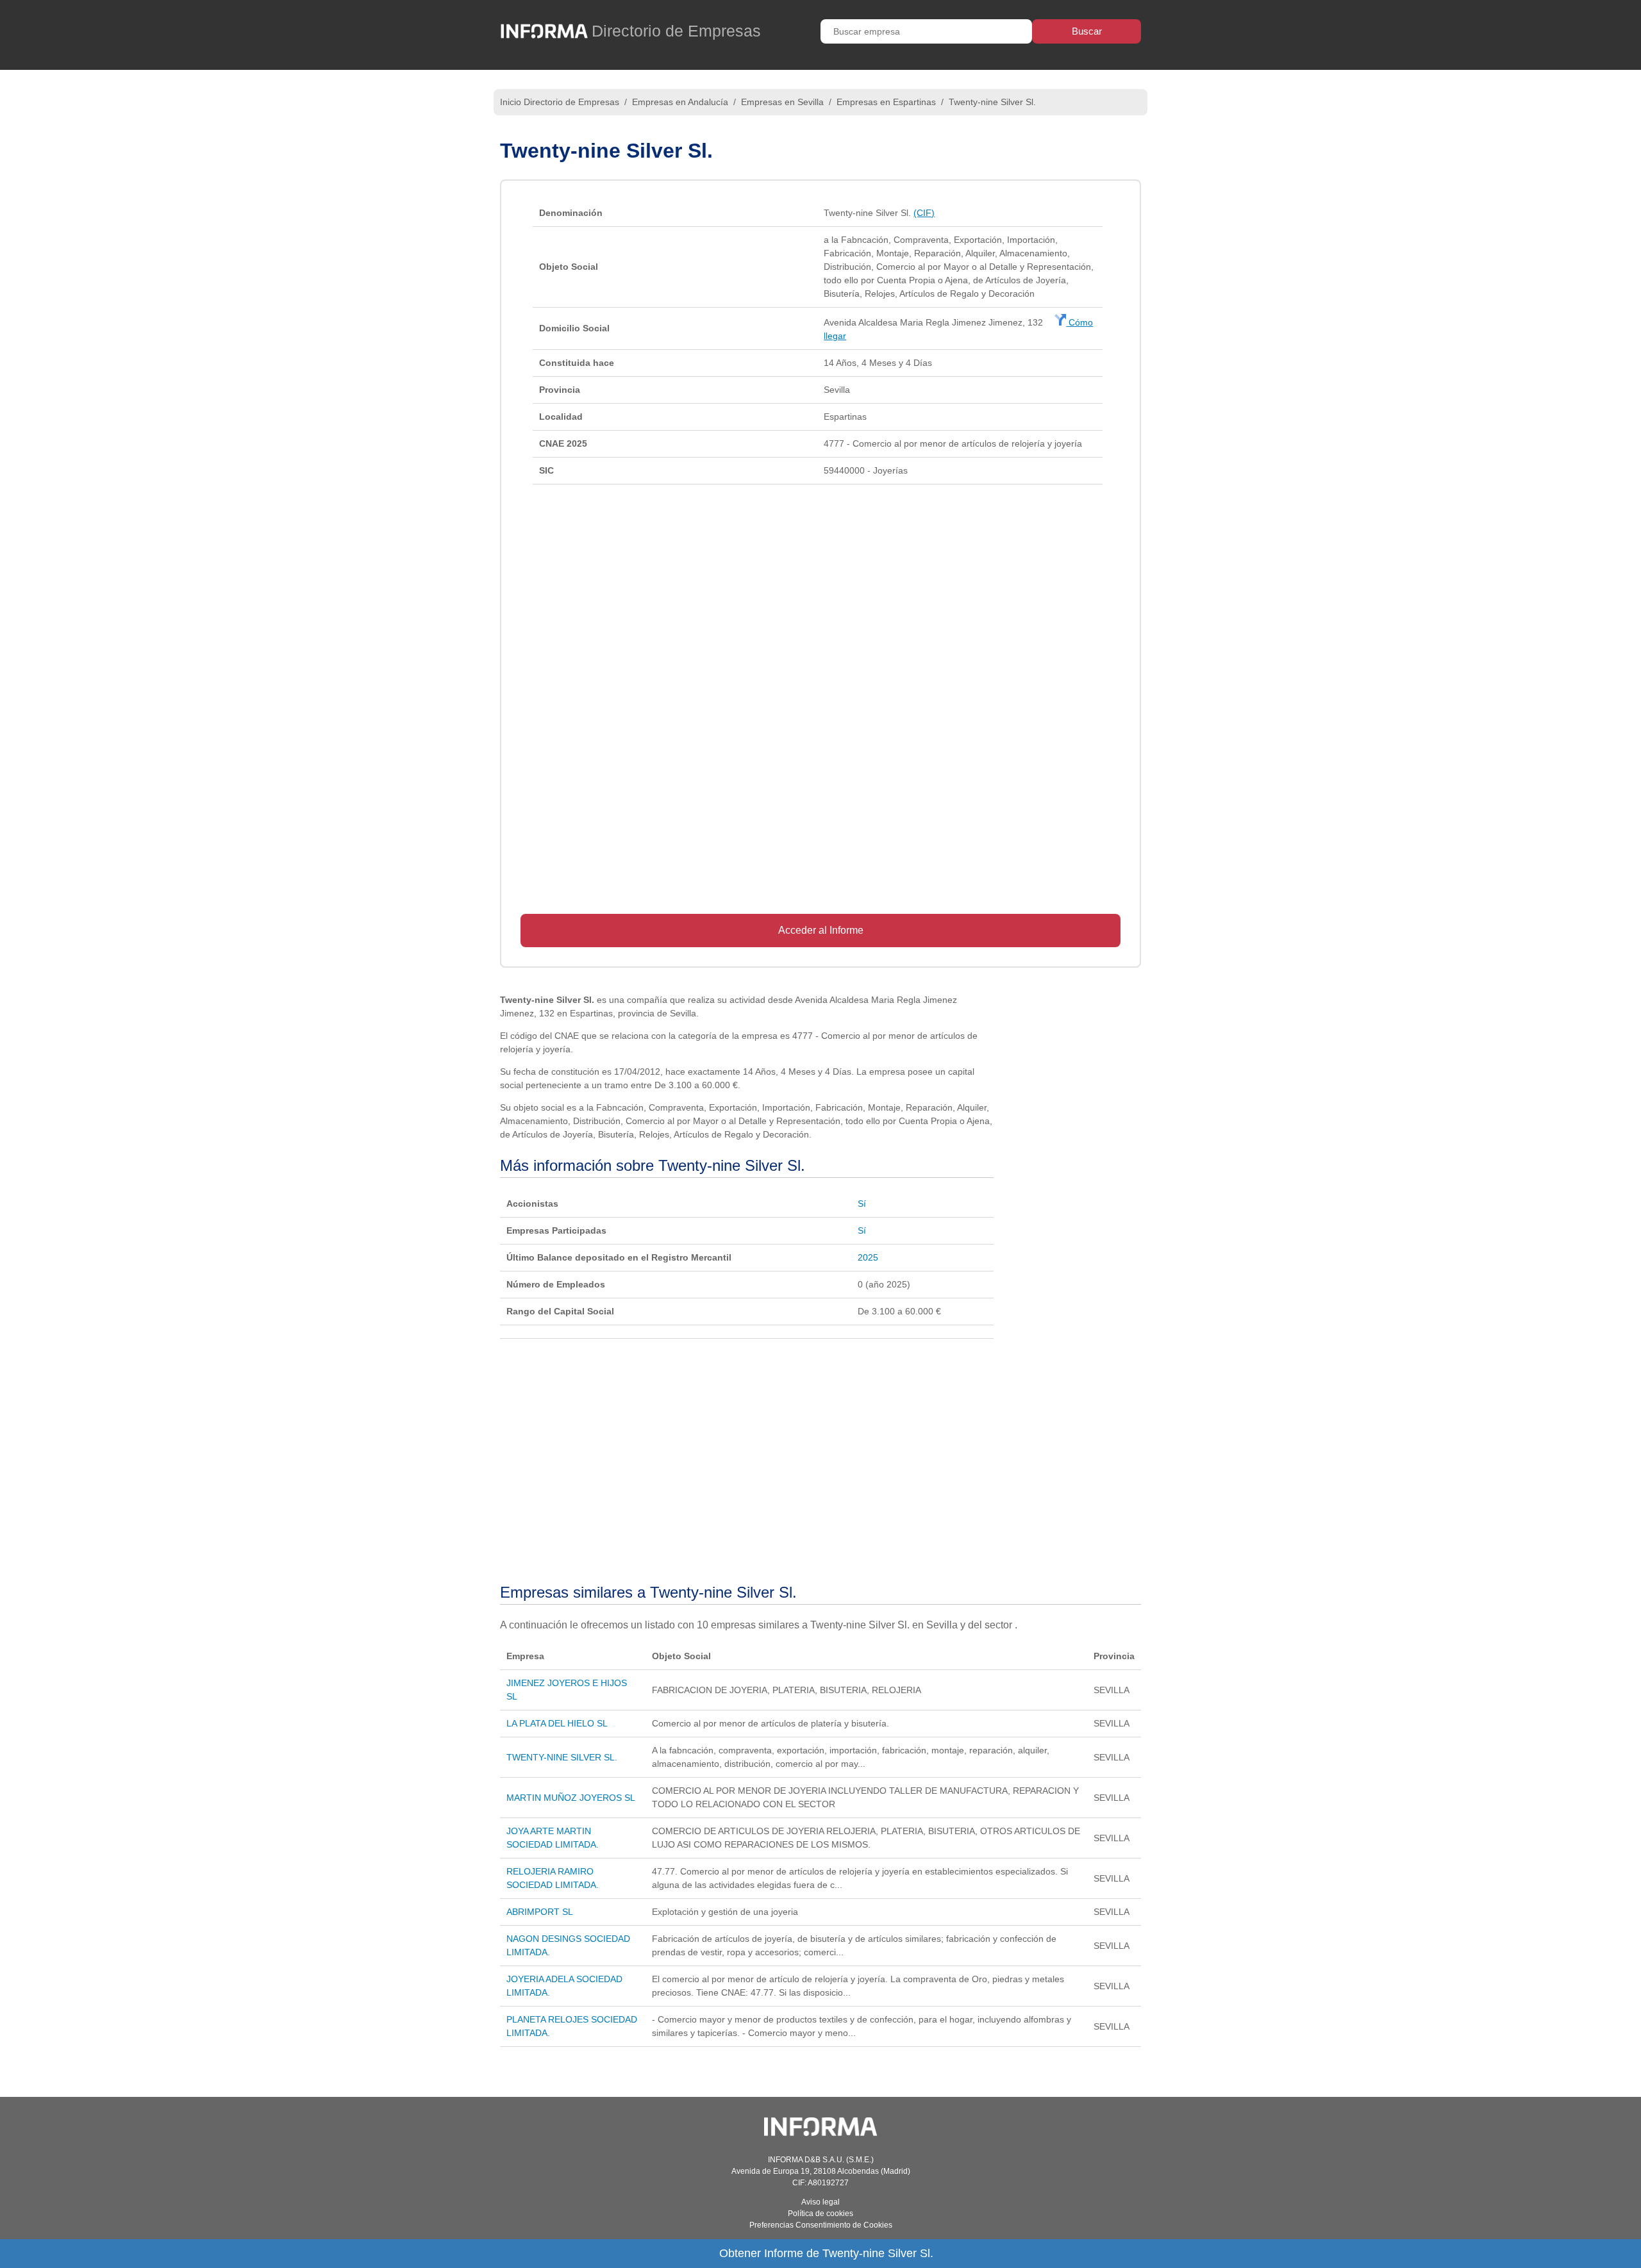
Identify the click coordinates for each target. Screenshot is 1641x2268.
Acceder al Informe (821, 930)
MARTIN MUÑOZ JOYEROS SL (571, 1798)
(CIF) (924, 213)
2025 (868, 1257)
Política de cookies (820, 2214)
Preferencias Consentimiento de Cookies (821, 2225)
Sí (862, 1204)
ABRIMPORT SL (540, 1912)
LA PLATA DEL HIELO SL (557, 1723)
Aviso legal (820, 2202)
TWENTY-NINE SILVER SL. (562, 1757)
